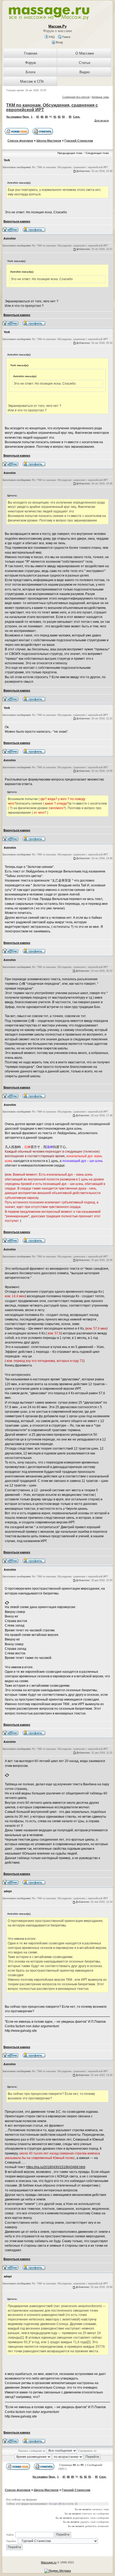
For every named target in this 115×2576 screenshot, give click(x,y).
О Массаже (85, 53)
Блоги (30, 72)
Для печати (102, 120)
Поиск (66, 37)
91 (55, 117)
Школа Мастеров (49, 141)
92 (59, 117)
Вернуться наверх (17, 221)
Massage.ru (49, 2562)
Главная (31, 53)
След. (77, 117)
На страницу (14, 117)
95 (70, 117)
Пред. (26, 117)
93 (63, 117)
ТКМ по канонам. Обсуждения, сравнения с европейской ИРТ (52, 107)
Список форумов (20, 141)
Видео (85, 72)
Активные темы (100, 97)
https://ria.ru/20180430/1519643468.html (56, 2167)
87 (38, 117)
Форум (30, 63)
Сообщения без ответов (76, 97)
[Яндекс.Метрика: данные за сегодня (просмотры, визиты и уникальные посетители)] (58, 2571)
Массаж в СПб (32, 81)
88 (42, 117)
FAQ (51, 37)
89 (46, 117)
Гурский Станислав (79, 141)
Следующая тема (97, 153)
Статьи (85, 63)
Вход (59, 42)
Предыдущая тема (70, 153)
